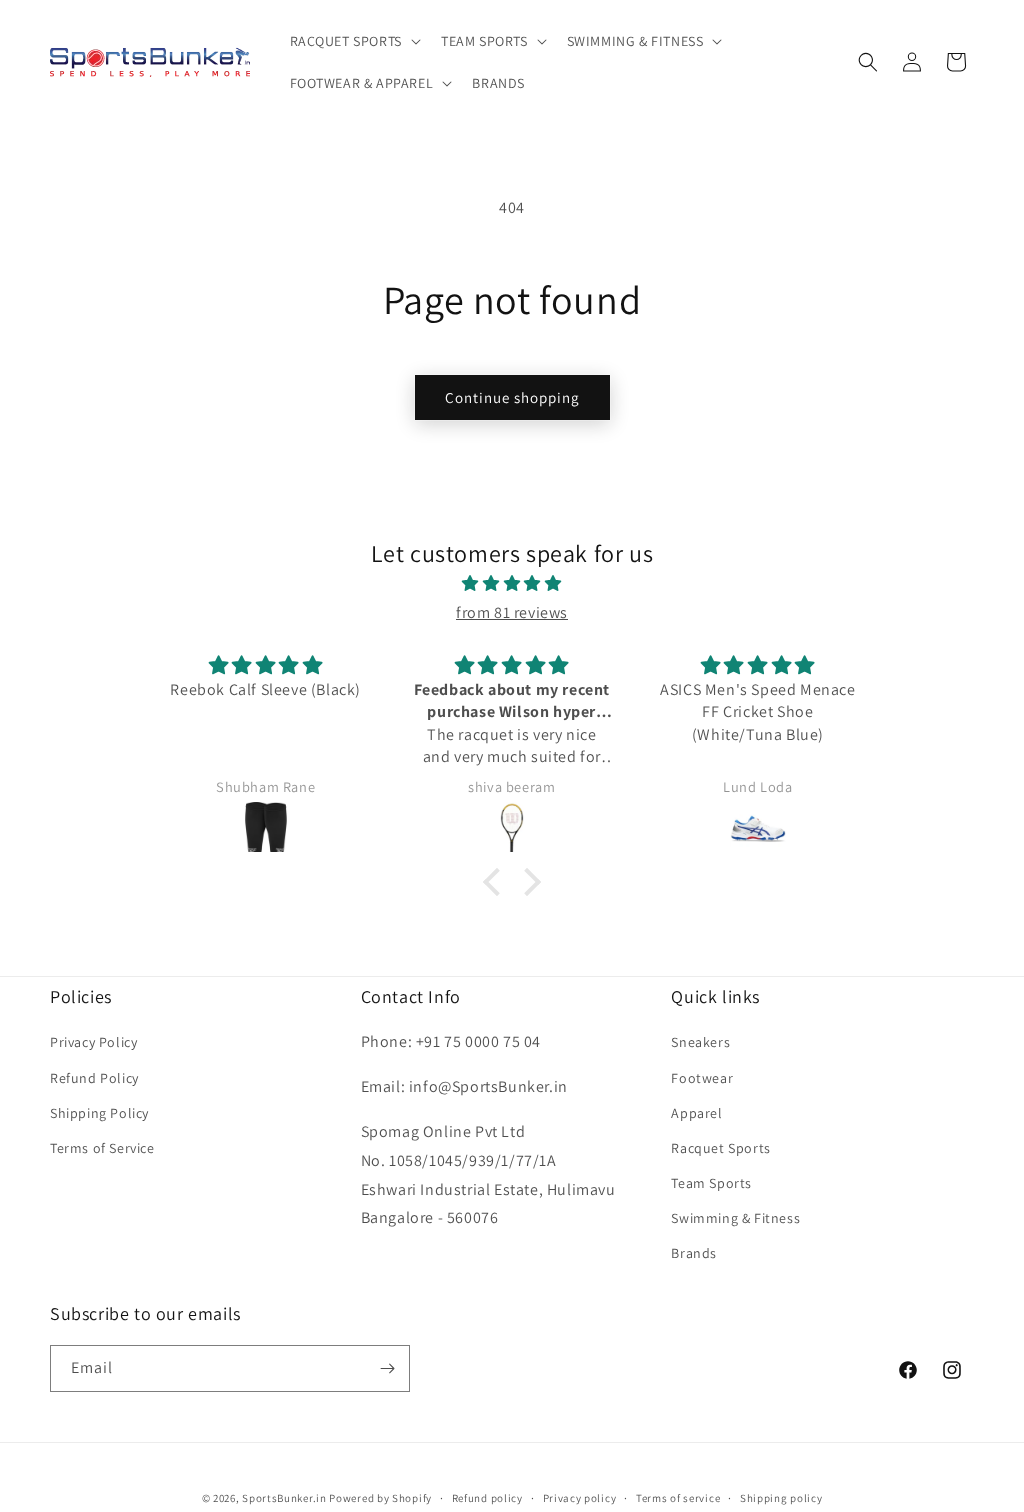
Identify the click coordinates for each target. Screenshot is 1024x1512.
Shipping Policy (99, 1113)
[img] (511, 584)
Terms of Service (102, 1148)
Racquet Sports (720, 1148)
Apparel (696, 1113)
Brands (694, 1253)
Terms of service (678, 1498)
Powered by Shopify (380, 1498)
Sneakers (700, 1042)
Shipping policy (781, 1498)
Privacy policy (580, 1498)
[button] (353, 41)
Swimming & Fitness (735, 1218)
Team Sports (711, 1183)
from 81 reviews (512, 612)
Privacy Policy (93, 1042)
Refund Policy (94, 1078)
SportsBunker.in (284, 1498)
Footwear (702, 1078)
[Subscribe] (387, 1368)
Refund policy (487, 1498)
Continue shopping (512, 397)
